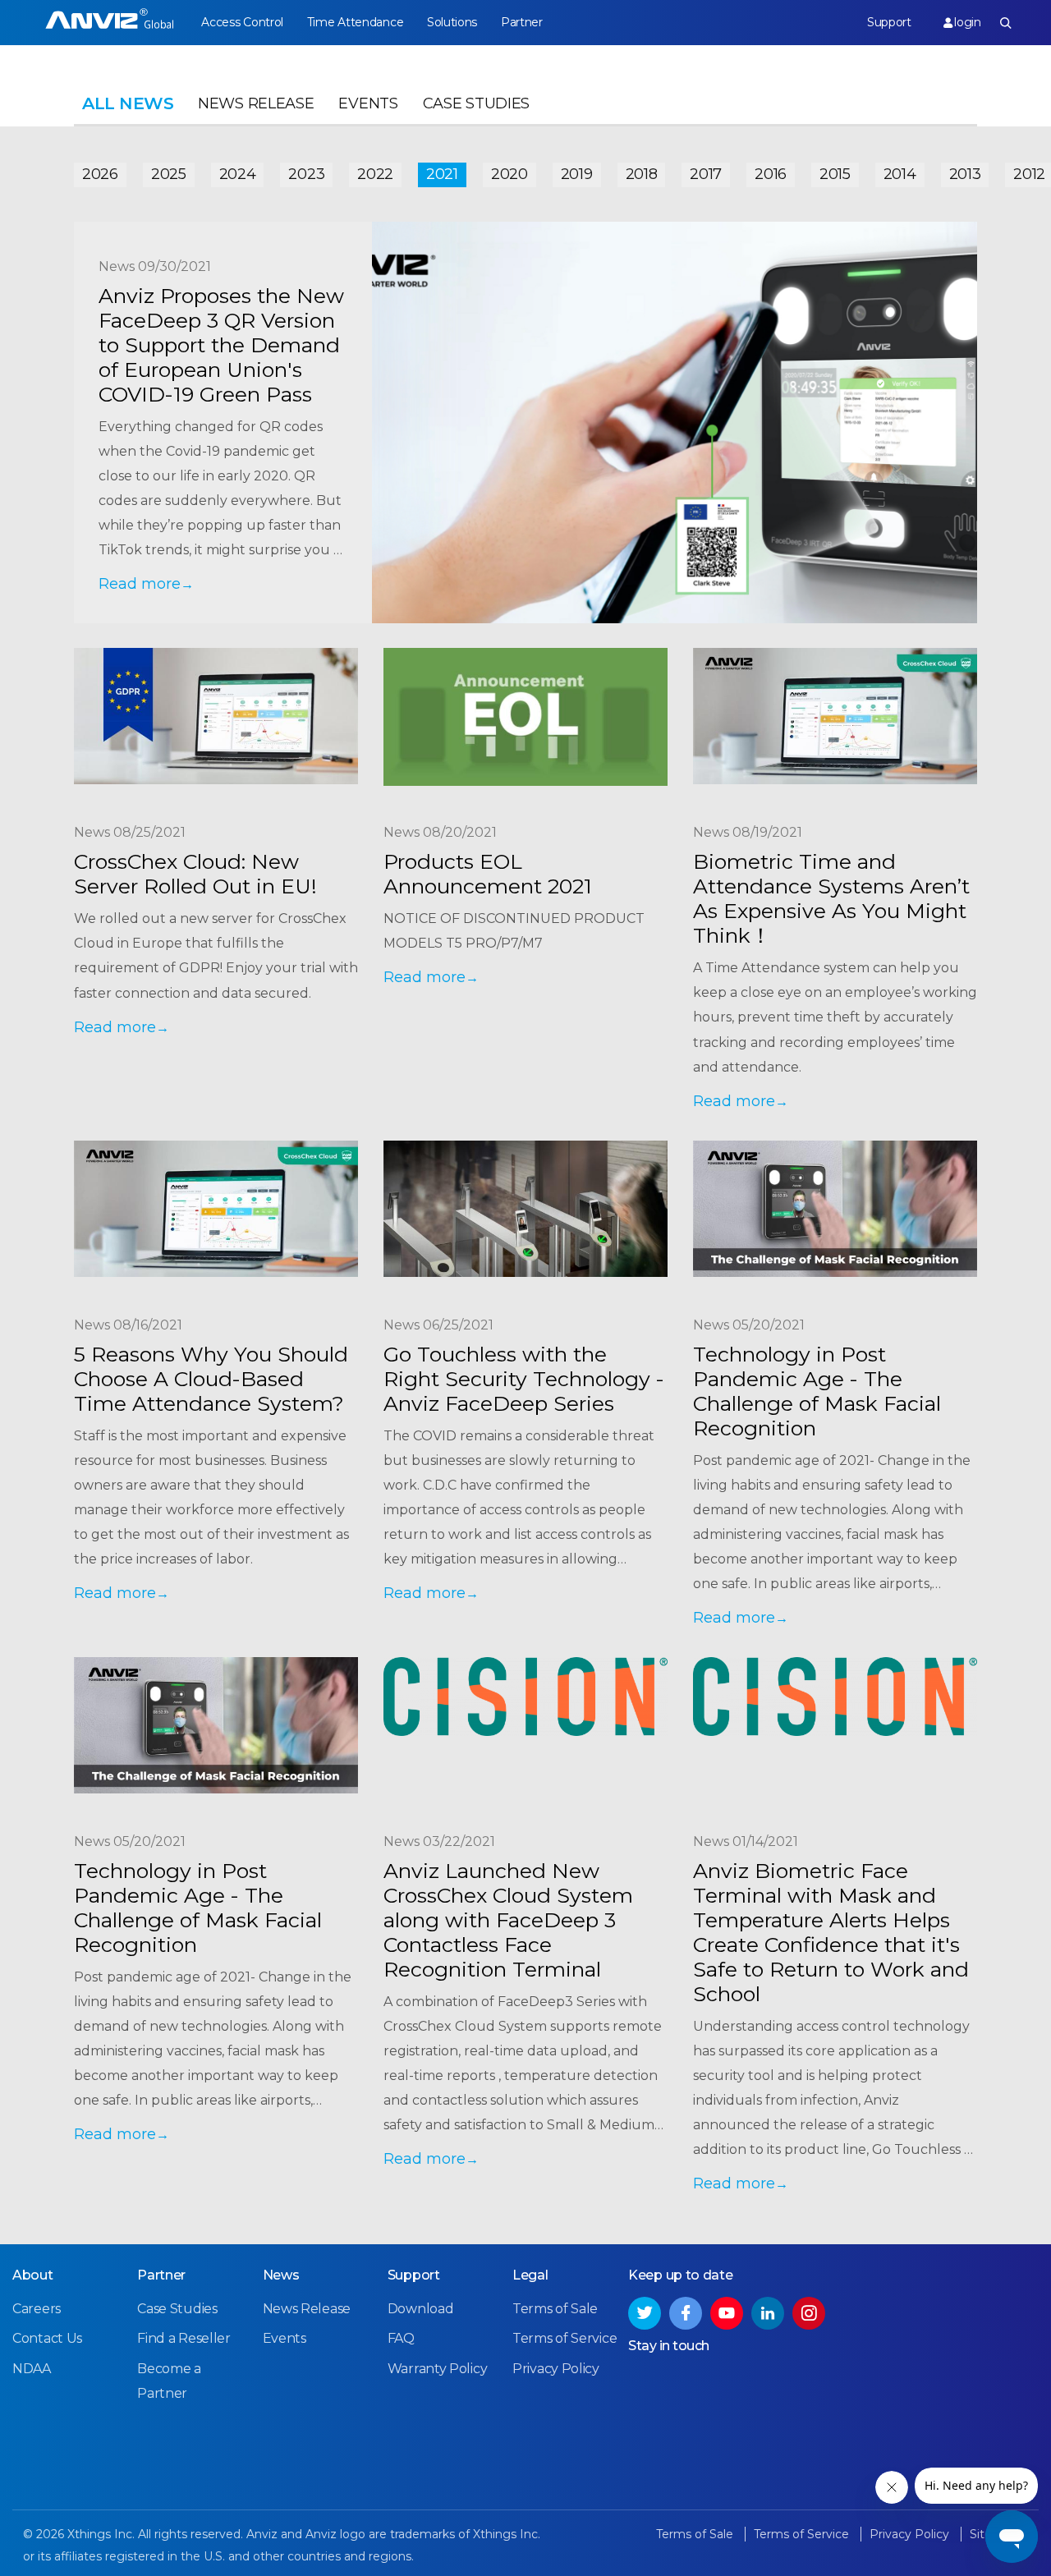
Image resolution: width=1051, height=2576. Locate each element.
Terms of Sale (555, 2309)
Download (421, 2309)
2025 (169, 174)
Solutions (452, 22)
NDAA (32, 2369)
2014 (900, 174)
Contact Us (47, 2338)
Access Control (242, 22)
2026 (100, 174)
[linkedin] (768, 2313)
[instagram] (809, 2313)
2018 (642, 174)
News (281, 2275)
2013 (965, 174)
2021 (442, 174)
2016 (771, 174)
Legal (530, 2275)
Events (368, 103)
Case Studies (476, 103)
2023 (306, 174)
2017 (706, 174)
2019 (577, 174)
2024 (238, 174)
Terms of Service (565, 2338)
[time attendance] (110, 23)
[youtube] (727, 2313)
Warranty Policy (438, 2369)
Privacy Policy (556, 2369)
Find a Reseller (184, 2338)
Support (889, 22)
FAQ (401, 2338)
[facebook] (686, 2313)
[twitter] (645, 2313)
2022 (375, 174)
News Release (256, 103)
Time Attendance (356, 22)
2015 (835, 174)
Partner (522, 22)
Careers (37, 2309)
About (33, 2275)
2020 (509, 174)
